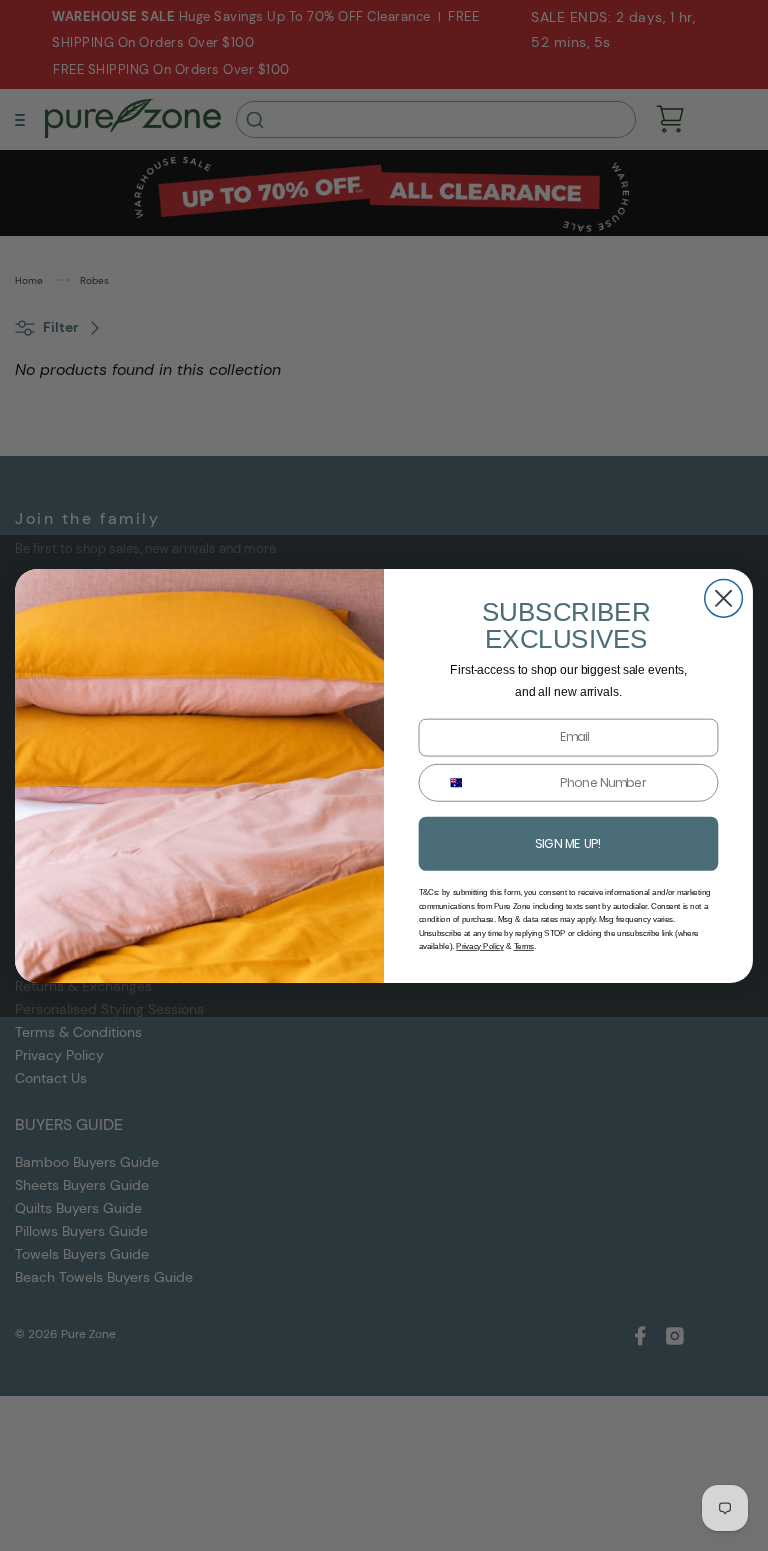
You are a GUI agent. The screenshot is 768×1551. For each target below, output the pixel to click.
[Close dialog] (724, 598)
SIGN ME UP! (568, 842)
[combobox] (450, 782)
